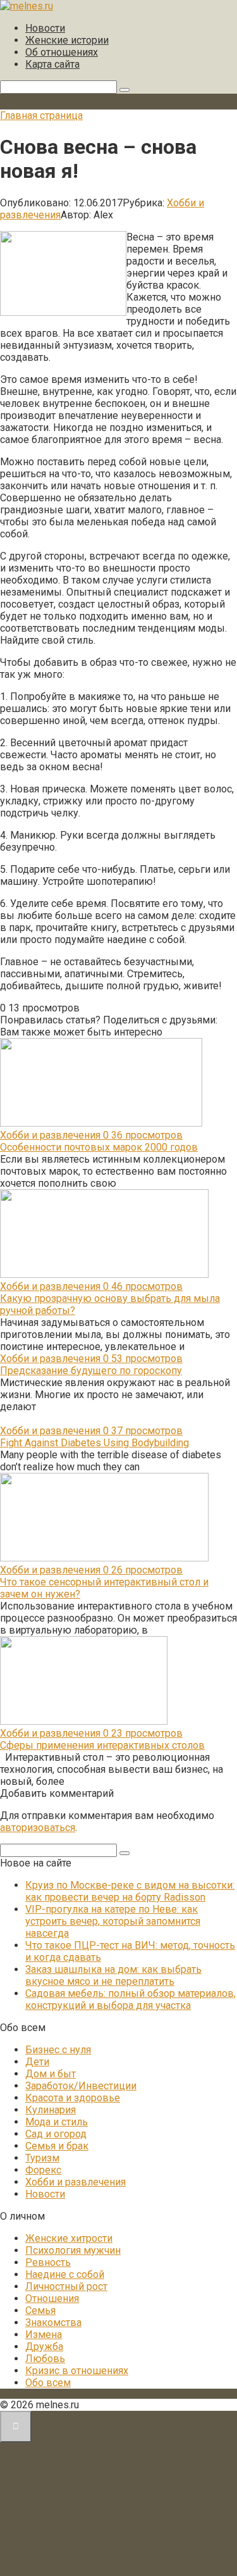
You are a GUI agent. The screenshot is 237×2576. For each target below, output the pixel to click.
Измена (44, 2335)
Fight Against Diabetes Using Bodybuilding (94, 1443)
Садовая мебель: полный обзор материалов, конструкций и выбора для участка (131, 1999)
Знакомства (53, 2323)
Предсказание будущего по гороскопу (91, 1371)
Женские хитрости (69, 2238)
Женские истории (67, 40)
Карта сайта (52, 64)
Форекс (43, 2170)
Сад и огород (56, 2134)
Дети (37, 2062)
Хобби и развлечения (76, 2182)
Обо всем (48, 2383)
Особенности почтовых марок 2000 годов (99, 1147)
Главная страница (41, 116)
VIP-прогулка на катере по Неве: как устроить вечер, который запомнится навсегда (113, 1921)
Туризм (42, 2158)
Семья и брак (57, 2146)
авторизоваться (38, 1828)
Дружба (44, 2347)
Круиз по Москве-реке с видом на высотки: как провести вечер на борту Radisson (130, 1891)
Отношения (52, 2298)
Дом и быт (51, 2074)
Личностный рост (66, 2286)
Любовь (45, 2359)
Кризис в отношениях (77, 2371)
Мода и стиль (57, 2122)
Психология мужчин (73, 2250)
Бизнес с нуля (58, 2050)
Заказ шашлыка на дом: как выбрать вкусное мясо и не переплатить (113, 1975)
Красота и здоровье (73, 2098)
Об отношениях (62, 52)
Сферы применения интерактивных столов (102, 1745)
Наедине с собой (65, 2274)
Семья (40, 2310)
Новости (45, 28)
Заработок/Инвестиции (81, 2086)
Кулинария (51, 2110)
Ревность (48, 2262)
